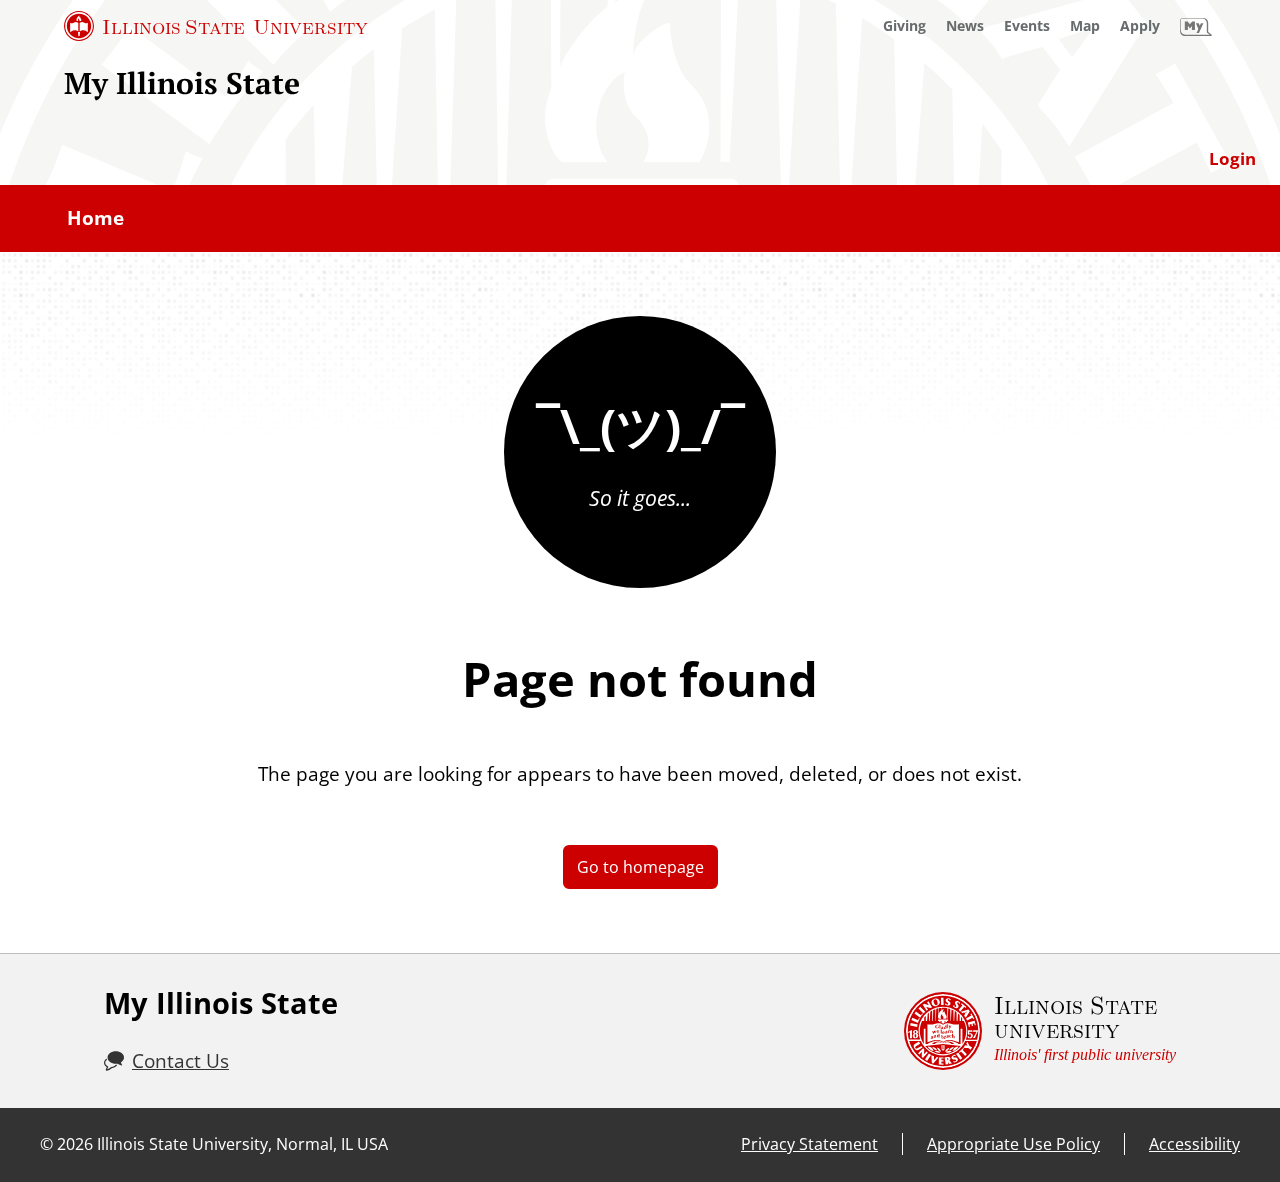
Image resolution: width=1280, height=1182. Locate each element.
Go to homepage (640, 867)
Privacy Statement (809, 1144)
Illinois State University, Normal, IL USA (242, 1144)
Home (95, 218)
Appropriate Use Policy (1013, 1144)
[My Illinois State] (1196, 26)
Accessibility (1194, 1144)
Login (1232, 158)
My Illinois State (182, 82)
